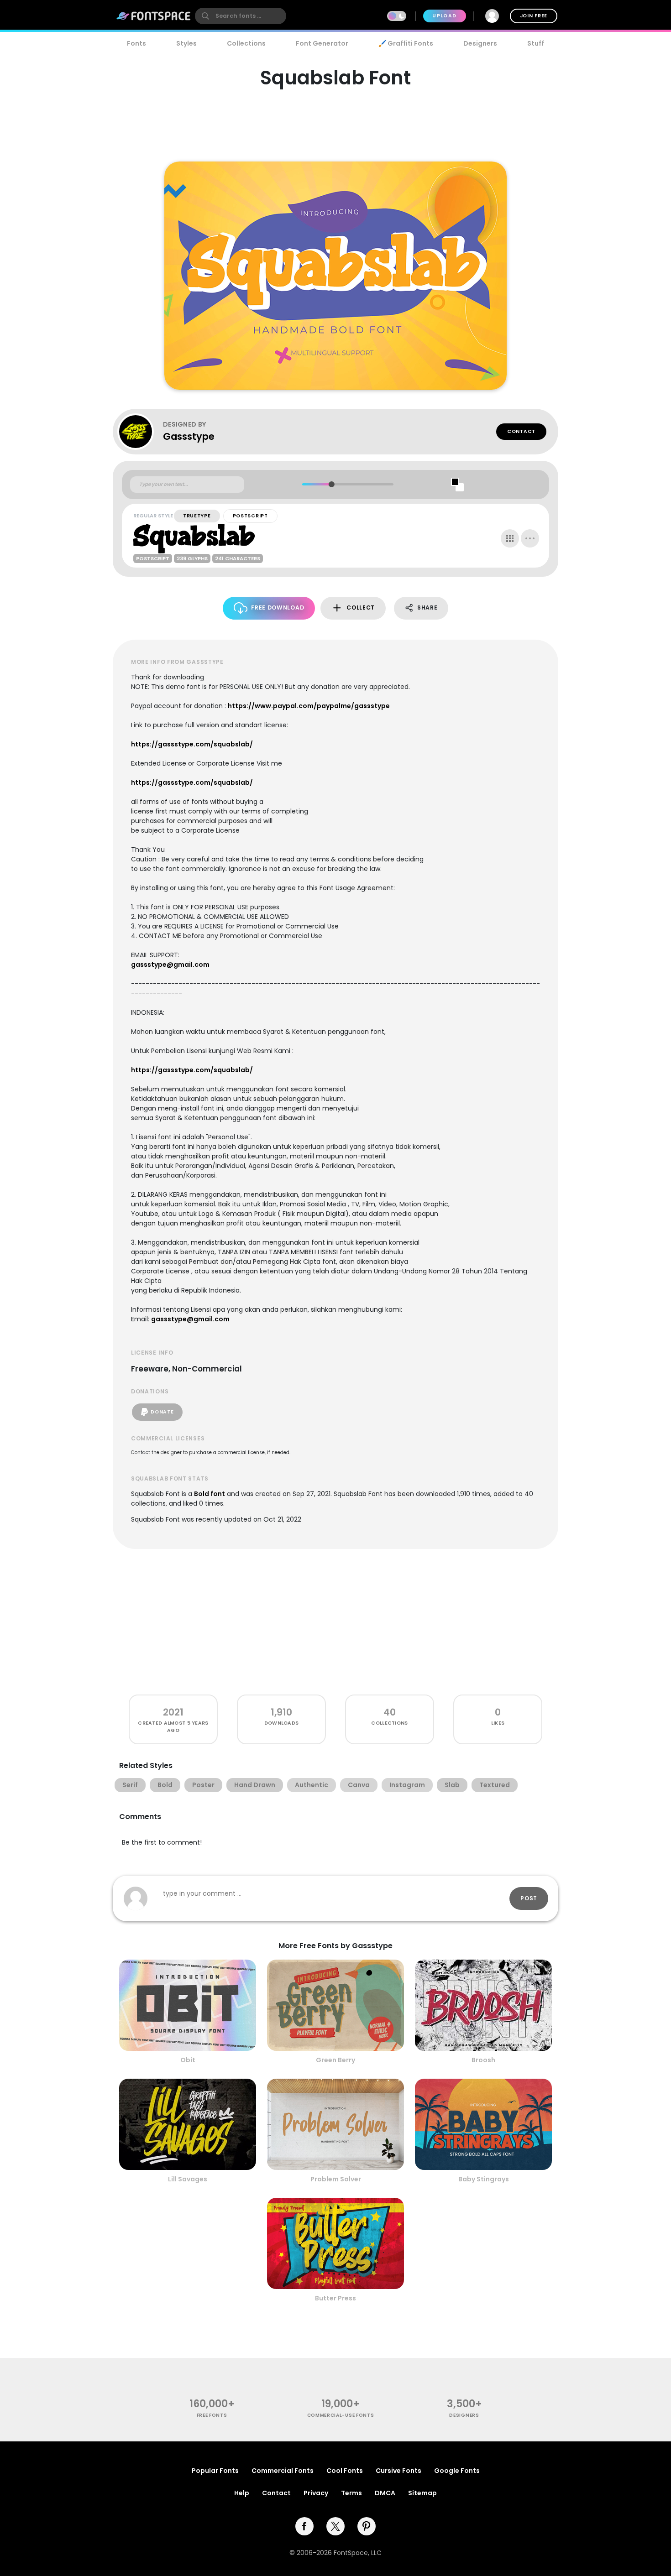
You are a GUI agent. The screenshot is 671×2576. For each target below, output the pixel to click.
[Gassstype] (140, 432)
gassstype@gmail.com (170, 965)
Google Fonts (457, 2471)
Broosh (483, 2060)
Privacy (316, 2493)
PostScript (250, 516)
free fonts (212, 2415)
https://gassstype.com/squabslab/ (192, 744)
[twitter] (335, 2526)
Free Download (278, 607)
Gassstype (189, 436)
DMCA (385, 2493)
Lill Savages (188, 2179)
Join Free (534, 16)
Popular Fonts (215, 2471)
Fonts (136, 43)
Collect (361, 607)
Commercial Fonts (283, 2471)
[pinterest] (367, 2526)
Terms (351, 2493)
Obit (188, 2060)
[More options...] (530, 538)
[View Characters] (510, 538)
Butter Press (335, 2298)
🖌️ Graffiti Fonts (406, 43)
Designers (480, 43)
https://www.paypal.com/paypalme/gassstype (309, 706)
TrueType (197, 516)
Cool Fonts (345, 2471)
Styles (186, 43)
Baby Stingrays (484, 2179)
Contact (521, 431)
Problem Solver (336, 2179)
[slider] (331, 484)
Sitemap (422, 2493)
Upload (444, 16)
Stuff (536, 43)
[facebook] (304, 2526)
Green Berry (335, 2060)
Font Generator (322, 43)
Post (529, 1898)
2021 (173, 1712)
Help (242, 2493)
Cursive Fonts (398, 2471)
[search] (241, 16)
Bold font (210, 1494)
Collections (246, 43)
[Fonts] (154, 16)
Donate (162, 1412)
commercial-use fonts (341, 2415)
